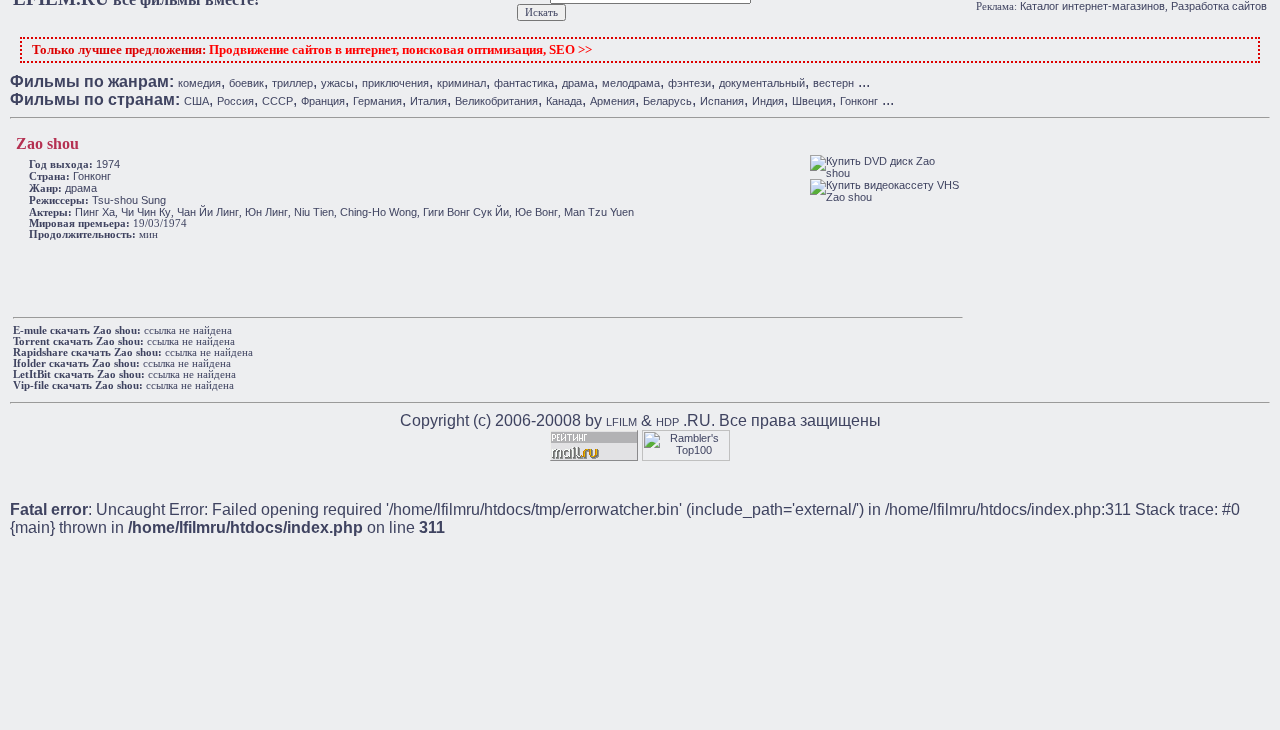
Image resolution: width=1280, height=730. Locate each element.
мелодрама (631, 83)
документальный (762, 83)
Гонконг (859, 101)
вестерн (833, 83)
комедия (199, 83)
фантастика (524, 83)
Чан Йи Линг (208, 212)
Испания (722, 101)
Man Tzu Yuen (599, 212)
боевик (246, 83)
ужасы (337, 83)
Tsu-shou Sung (129, 200)
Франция (323, 101)
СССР (277, 101)
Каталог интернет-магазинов (1092, 6)
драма (578, 83)
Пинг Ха (95, 212)
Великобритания (496, 101)
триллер (292, 83)
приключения (395, 83)
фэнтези (689, 83)
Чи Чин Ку (146, 212)
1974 (108, 164)
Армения (612, 101)
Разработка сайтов (1219, 6)
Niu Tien (314, 212)
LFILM (621, 422)
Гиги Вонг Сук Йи (466, 212)
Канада (564, 101)
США (196, 101)
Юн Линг (266, 212)
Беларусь (667, 101)
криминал (461, 83)
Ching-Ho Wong (378, 212)
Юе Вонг (536, 212)
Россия (235, 101)
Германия (377, 101)
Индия (768, 101)
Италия (428, 101)
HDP (667, 422)
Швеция (812, 101)
